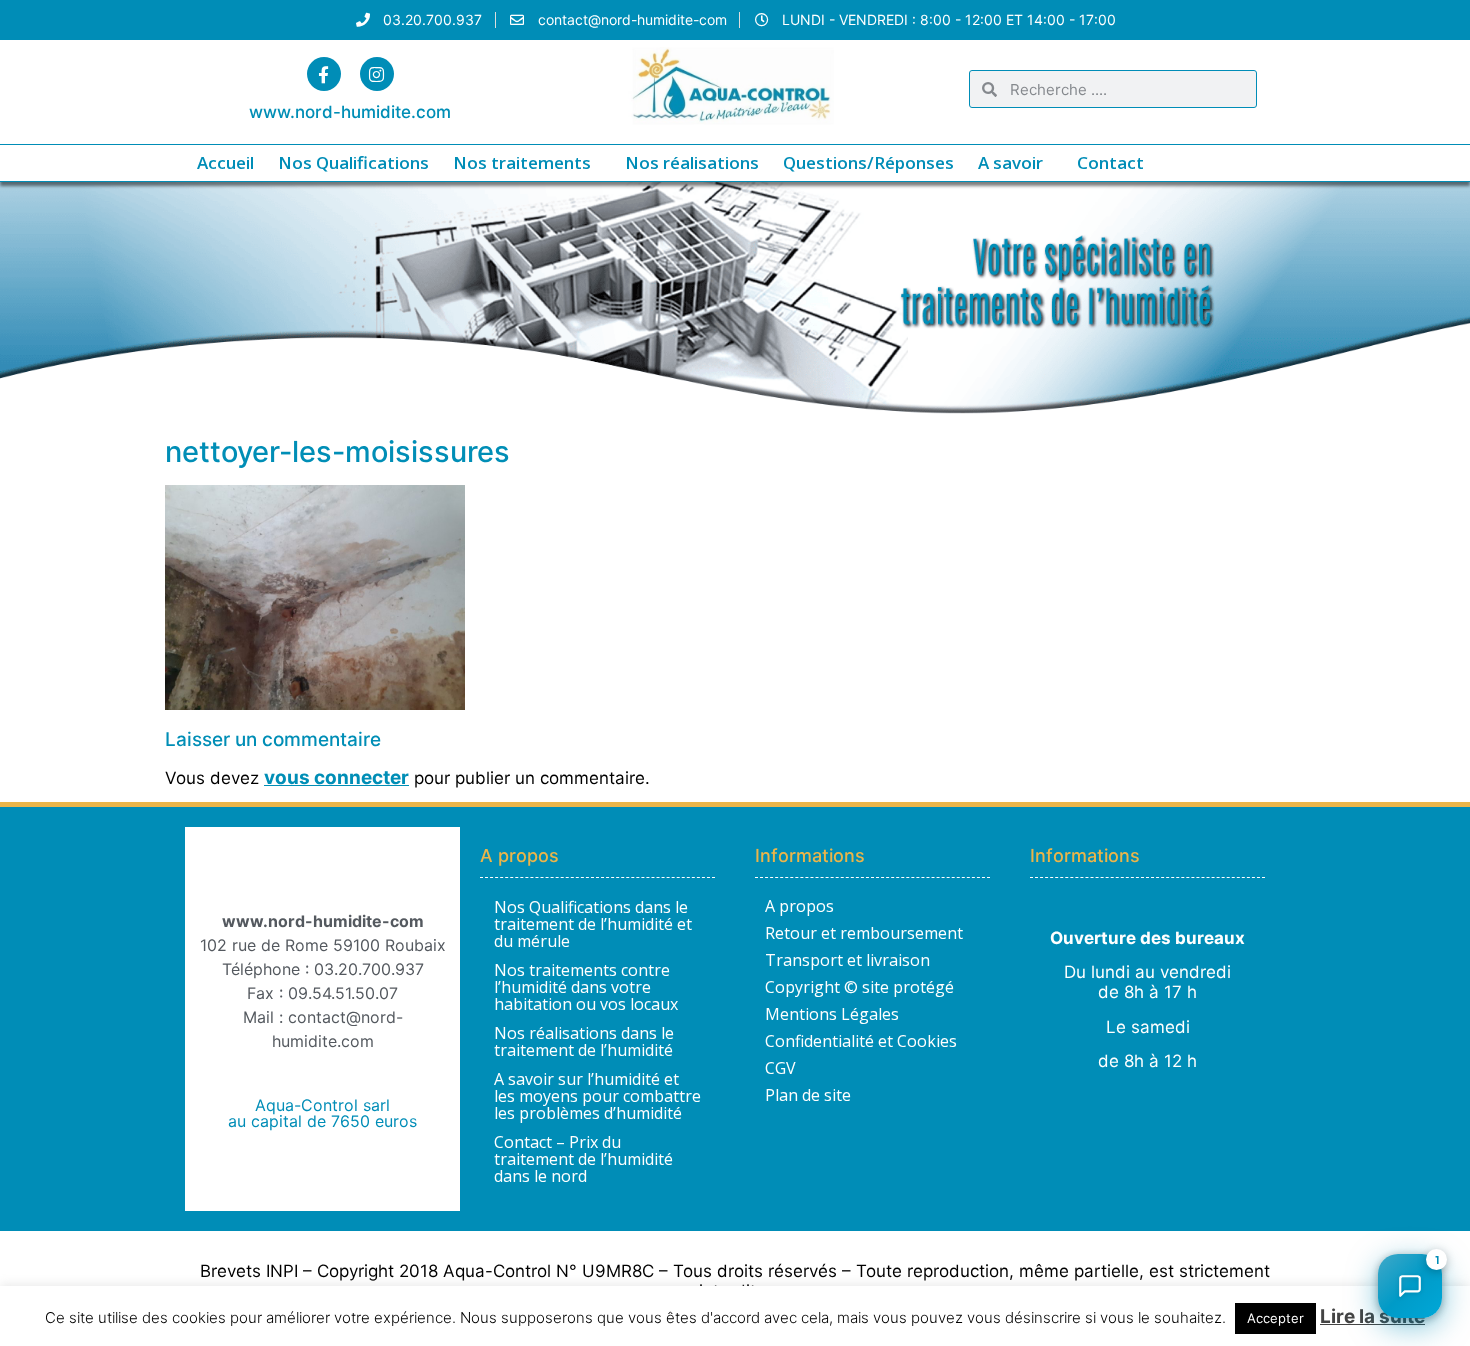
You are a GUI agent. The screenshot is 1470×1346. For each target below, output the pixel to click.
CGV (780, 1068)
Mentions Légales (832, 1014)
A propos (799, 906)
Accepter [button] (1275, 1318)
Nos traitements (522, 162)
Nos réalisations (692, 162)
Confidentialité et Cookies (861, 1041)
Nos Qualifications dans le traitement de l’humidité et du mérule (593, 924)
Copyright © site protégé (859, 987)
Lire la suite (1372, 1316)
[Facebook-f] (324, 74)
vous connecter (336, 777)
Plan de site (808, 1095)
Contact (1110, 162)
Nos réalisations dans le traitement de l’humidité (584, 1041)
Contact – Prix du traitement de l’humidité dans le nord (583, 1159)
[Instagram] (377, 74)
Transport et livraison (847, 960)
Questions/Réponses (868, 162)
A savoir (1010, 162)
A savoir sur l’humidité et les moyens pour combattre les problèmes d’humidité (597, 1096)
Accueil (225, 162)
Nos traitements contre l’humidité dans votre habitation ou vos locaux (586, 987)
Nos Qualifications (353, 162)
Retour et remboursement (864, 933)
